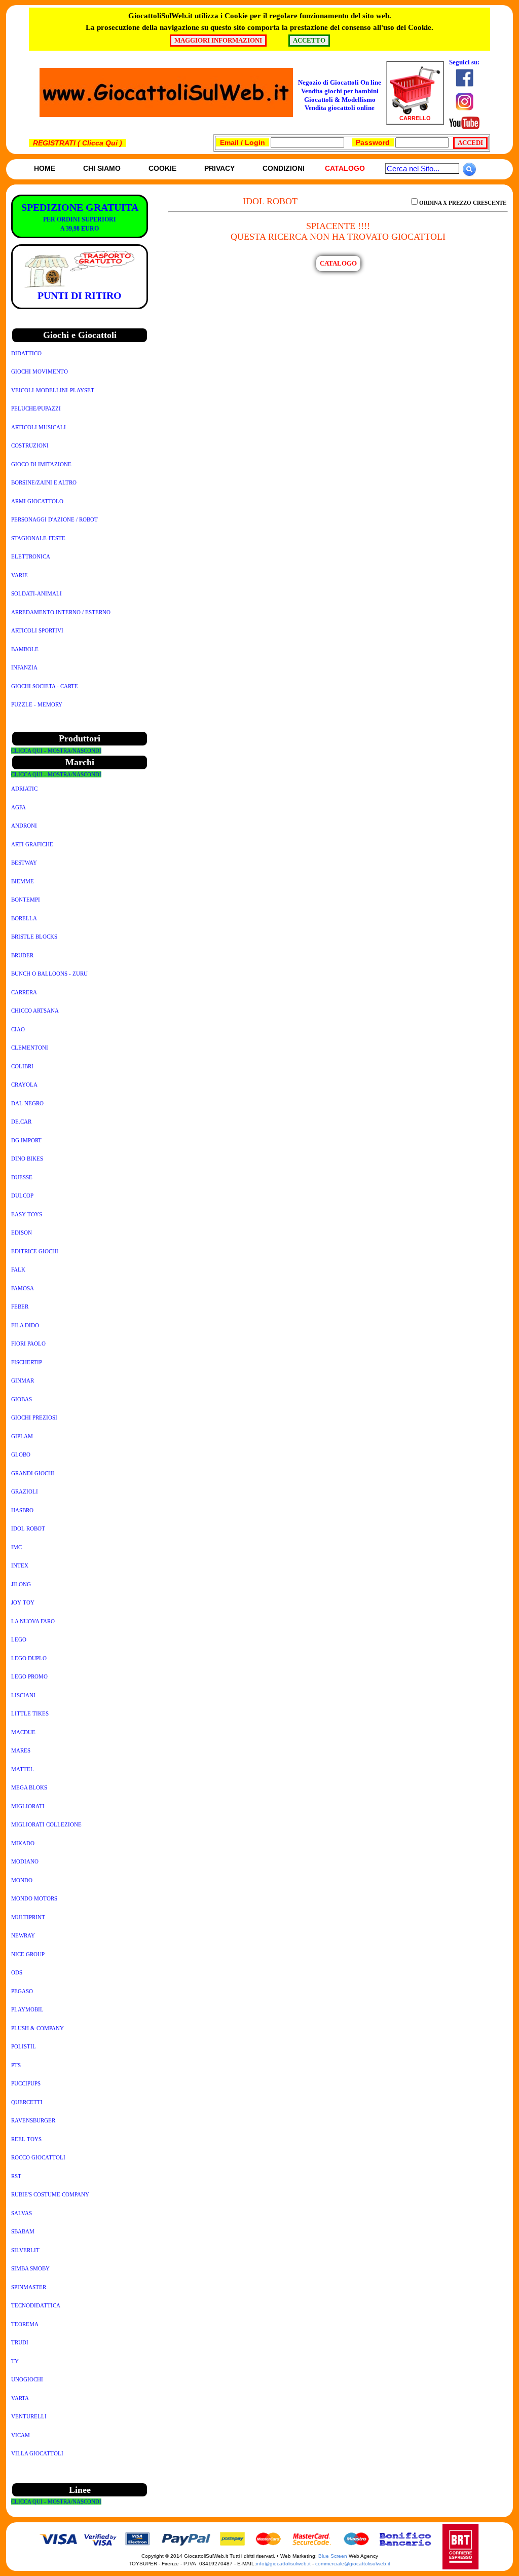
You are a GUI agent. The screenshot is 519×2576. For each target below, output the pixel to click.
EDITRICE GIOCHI (35, 1251)
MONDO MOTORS (34, 1898)
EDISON (22, 1233)
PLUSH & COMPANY (38, 2028)
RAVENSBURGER (33, 2120)
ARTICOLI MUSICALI (39, 427)
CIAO (18, 1029)
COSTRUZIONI (30, 445)
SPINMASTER (29, 2287)
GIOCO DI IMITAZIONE (41, 464)
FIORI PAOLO (28, 1343)
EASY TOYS (27, 1214)
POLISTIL (24, 2046)
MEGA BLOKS (29, 1787)
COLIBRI (22, 1066)
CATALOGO (338, 263)
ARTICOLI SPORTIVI (37, 630)
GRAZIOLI (25, 1491)
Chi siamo (102, 168)
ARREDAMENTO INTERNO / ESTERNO (61, 612)
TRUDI (20, 2342)
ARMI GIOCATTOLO (37, 501)
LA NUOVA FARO (33, 1621)
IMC (16, 1547)
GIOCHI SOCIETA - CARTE (45, 686)
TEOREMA (25, 2324)
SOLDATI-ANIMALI (36, 593)
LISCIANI (23, 1695)
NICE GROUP (28, 1954)
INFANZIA (24, 667)
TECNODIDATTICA (36, 2305)
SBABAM (23, 2231)
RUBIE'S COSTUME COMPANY (50, 2194)
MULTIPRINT (28, 1917)
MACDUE (23, 1732)
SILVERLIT (25, 2250)
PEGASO (22, 1991)
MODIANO (25, 1861)
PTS (16, 2065)
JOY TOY (23, 1602)
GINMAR (23, 1380)
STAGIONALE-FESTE (38, 538)
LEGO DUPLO (29, 1658)
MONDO (22, 1880)
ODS (17, 1972)
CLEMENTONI (30, 1048)
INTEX (20, 1565)
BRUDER (22, 955)
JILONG (21, 1584)
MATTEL (23, 1769)
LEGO (19, 1639)
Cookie (162, 168)
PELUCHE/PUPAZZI (36, 408)
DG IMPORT (26, 1140)
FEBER (20, 1306)
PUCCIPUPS (26, 2083)
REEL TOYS (26, 2139)
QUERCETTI (27, 2102)
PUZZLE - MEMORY (37, 704)
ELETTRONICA (31, 556)
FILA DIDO (25, 1325)
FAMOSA (23, 1288)
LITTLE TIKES (30, 1713)
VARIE (20, 575)
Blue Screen (333, 2556)
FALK (18, 1270)
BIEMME (23, 881)
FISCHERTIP (27, 1362)
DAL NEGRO (27, 1103)
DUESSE (22, 1177)
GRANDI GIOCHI (33, 1473)
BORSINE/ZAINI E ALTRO (44, 482)
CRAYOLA (24, 1085)
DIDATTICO (26, 353)
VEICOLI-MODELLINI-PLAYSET (53, 390)
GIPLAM (22, 1436)
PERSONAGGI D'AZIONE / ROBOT (54, 519)
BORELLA (24, 918)
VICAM (21, 2435)
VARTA (20, 2398)
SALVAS (22, 2213)
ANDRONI (24, 826)
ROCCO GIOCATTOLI (38, 2157)
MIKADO (23, 1843)
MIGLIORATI (28, 1806)
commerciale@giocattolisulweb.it (353, 2564)
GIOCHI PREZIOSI (34, 1417)
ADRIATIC (24, 789)
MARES (21, 1750)
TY (15, 2361)
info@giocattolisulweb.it (283, 2564)
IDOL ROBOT (28, 1528)
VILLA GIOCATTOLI (37, 2453)
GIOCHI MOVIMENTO (40, 371)
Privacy (219, 168)
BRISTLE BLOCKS (34, 937)
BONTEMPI (26, 900)
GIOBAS (22, 1399)
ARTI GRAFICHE (32, 844)
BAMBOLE (25, 649)
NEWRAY (23, 1935)
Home (45, 168)
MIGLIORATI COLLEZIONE (46, 1824)
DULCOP (22, 1196)
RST (16, 2176)
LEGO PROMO (29, 1676)
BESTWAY (24, 863)
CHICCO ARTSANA (35, 1011)
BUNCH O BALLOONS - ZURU (49, 974)
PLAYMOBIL (27, 2009)
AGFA (18, 807)
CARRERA (24, 992)
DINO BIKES (27, 1159)
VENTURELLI (29, 2416)
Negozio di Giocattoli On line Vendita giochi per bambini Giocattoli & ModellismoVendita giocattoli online (340, 95)
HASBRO (22, 1510)
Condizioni (284, 168)
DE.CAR (21, 1122)
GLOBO (21, 1454)
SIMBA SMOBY (30, 2268)
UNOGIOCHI (27, 2379)
